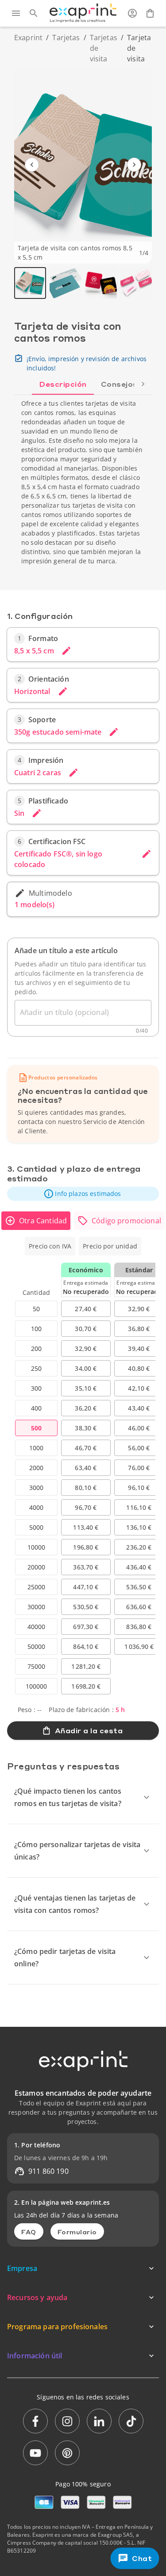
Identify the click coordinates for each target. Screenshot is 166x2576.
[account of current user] (132, 13)
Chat (142, 2558)
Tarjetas (66, 38)
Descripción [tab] (63, 384)
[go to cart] (150, 13)
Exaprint (28, 38)
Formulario (77, 2232)
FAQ (29, 2232)
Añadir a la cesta (89, 1730)
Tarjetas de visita (104, 48)
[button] (83, 1194)
